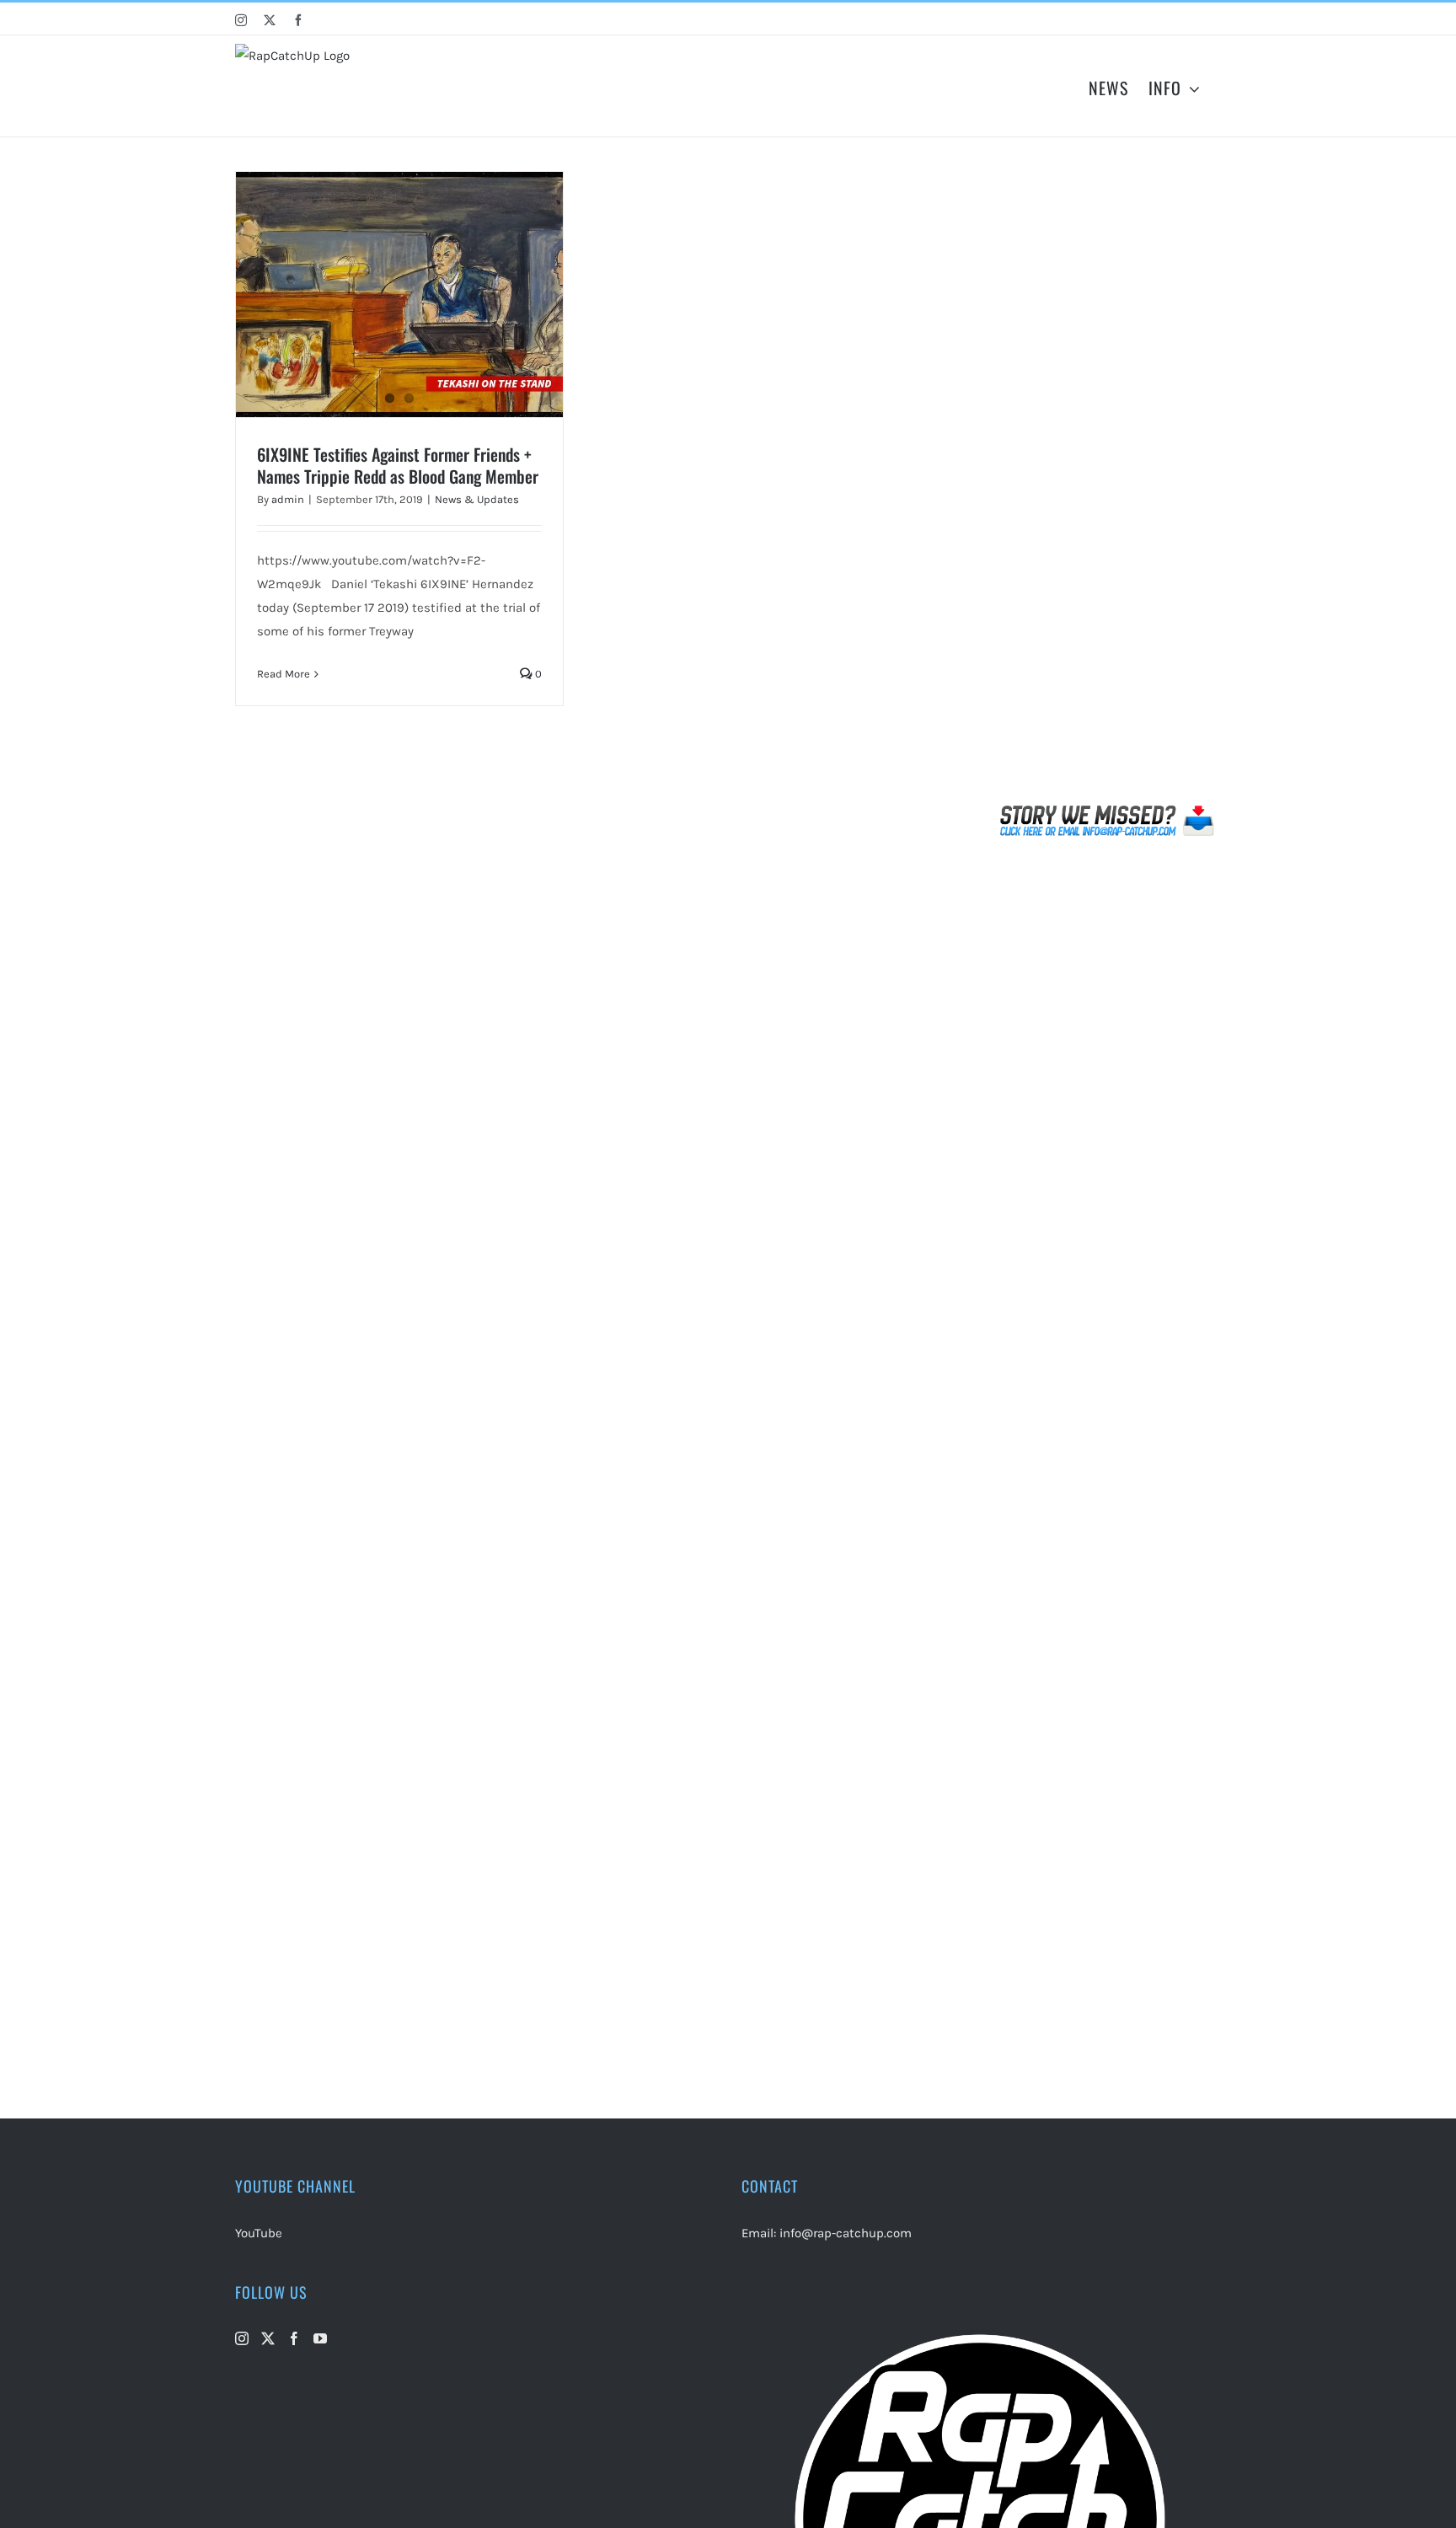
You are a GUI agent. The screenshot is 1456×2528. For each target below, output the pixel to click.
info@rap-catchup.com (846, 2233)
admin (288, 499)
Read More (284, 674)
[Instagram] (242, 2338)
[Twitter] (268, 2338)
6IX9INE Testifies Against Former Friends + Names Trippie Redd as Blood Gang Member (398, 465)
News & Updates (477, 499)
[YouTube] (320, 2338)
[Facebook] (294, 2338)
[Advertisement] (1108, 484)
